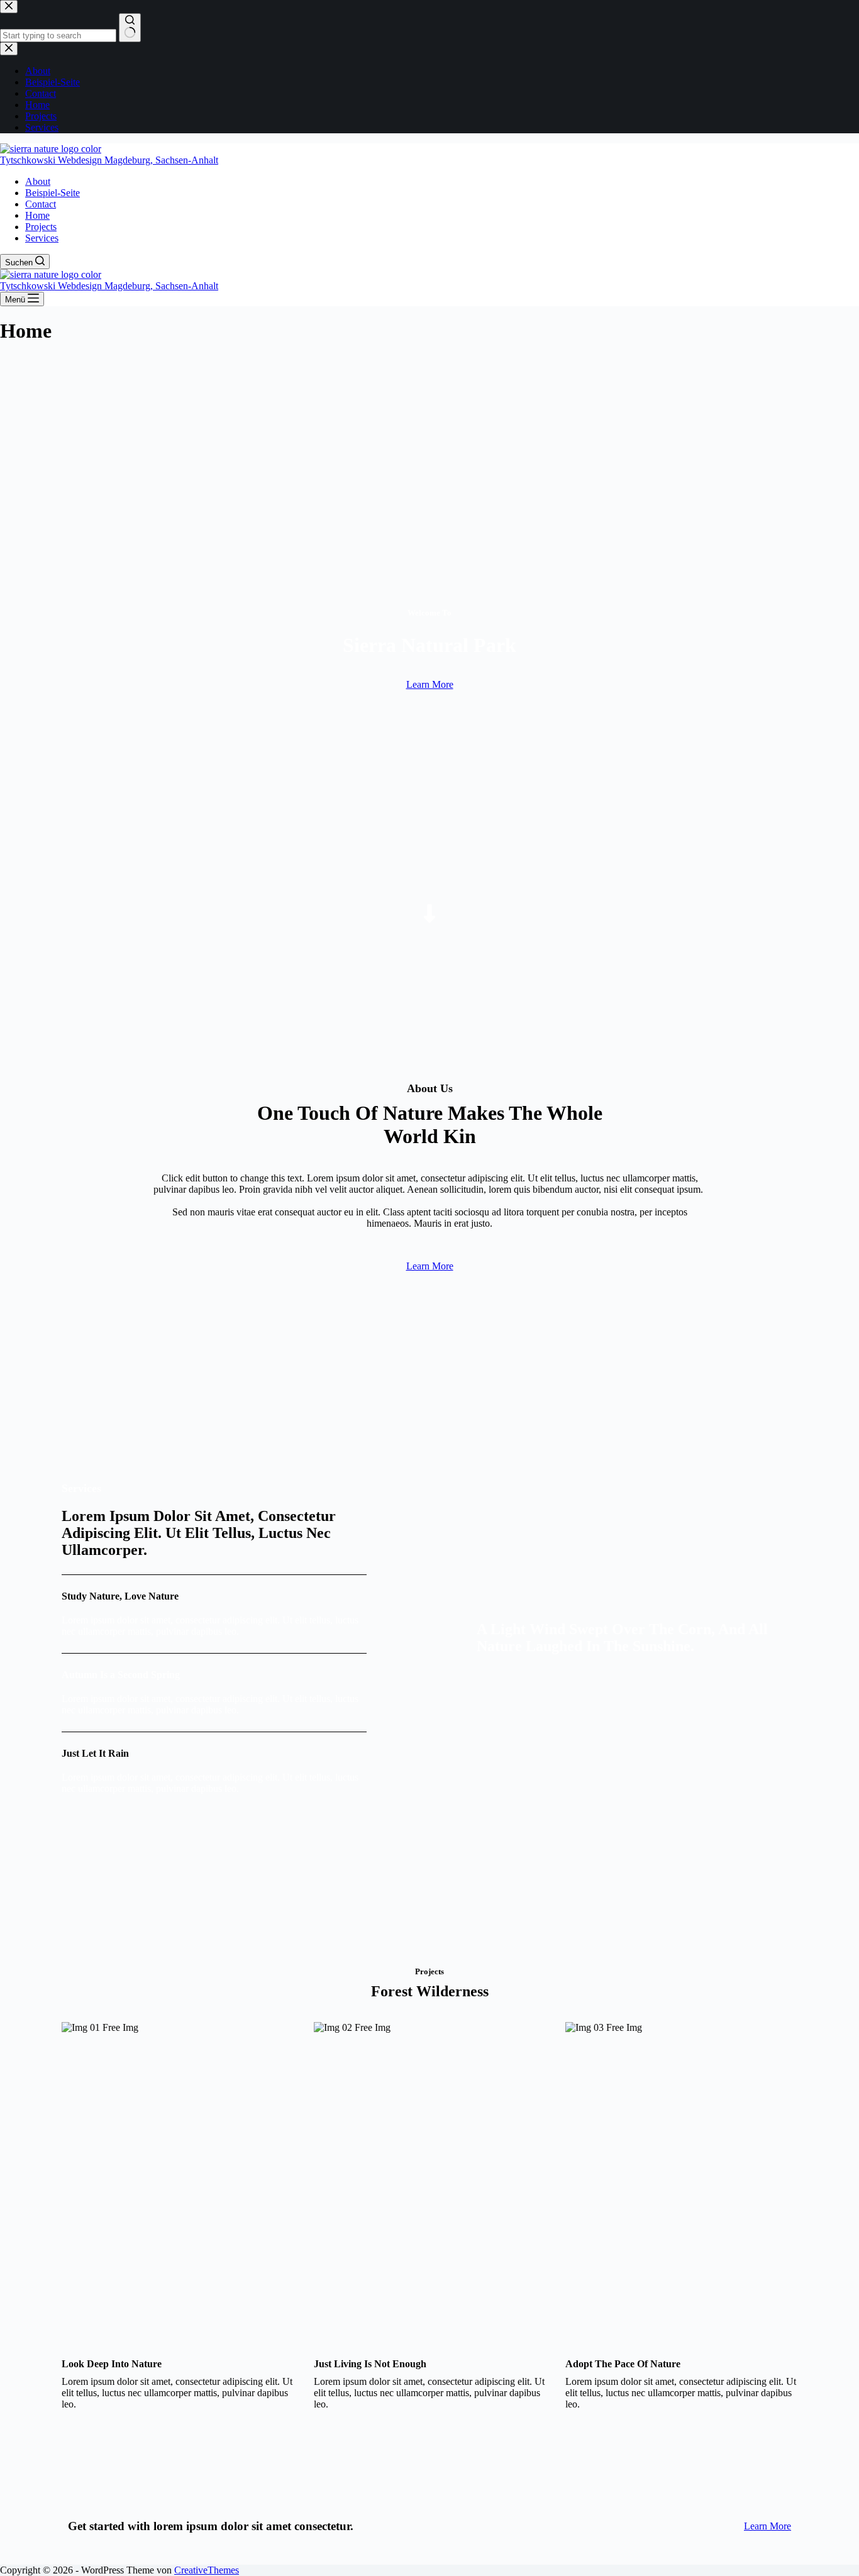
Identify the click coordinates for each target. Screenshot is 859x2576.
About (38, 181)
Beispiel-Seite (53, 193)
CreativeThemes (207, 2570)
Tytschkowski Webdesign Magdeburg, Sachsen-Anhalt (109, 160)
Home (37, 215)
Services (42, 238)
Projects (41, 227)
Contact (41, 204)
